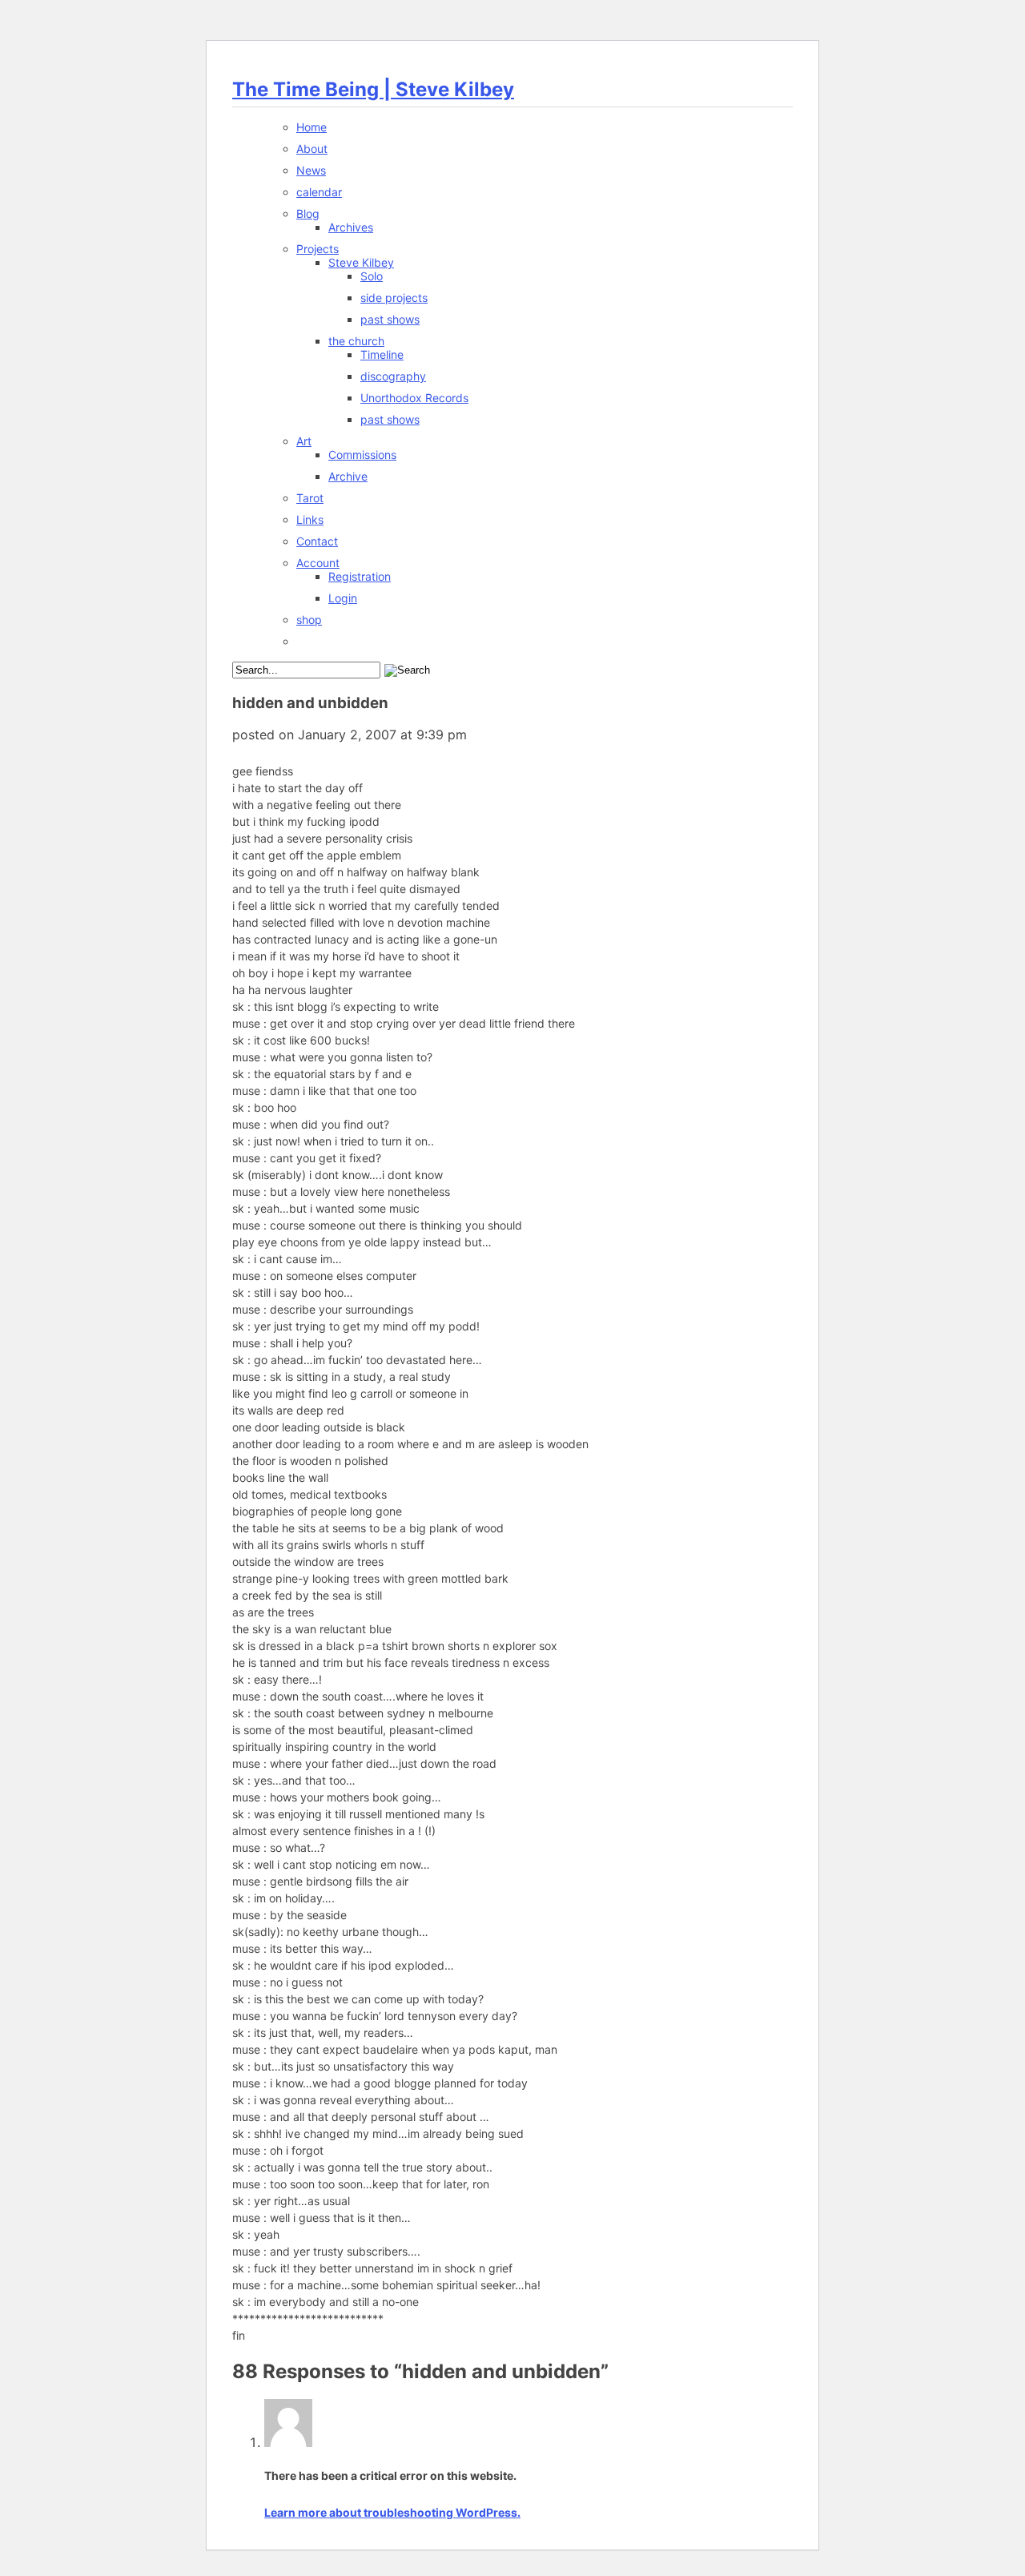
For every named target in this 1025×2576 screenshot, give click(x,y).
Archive (348, 476)
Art (304, 441)
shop (309, 620)
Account (318, 563)
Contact (317, 541)
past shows (390, 319)
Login (343, 598)
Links (310, 519)
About (312, 149)
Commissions (362, 455)
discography (393, 376)
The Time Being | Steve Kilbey (373, 89)
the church (356, 341)
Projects (318, 249)
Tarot (310, 498)
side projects (394, 298)
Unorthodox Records (414, 398)
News (311, 170)
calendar (319, 192)
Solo (372, 276)
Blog (308, 213)
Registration (360, 576)
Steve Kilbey (361, 262)
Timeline (382, 354)
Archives (351, 227)
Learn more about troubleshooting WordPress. (392, 2512)
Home (312, 127)
